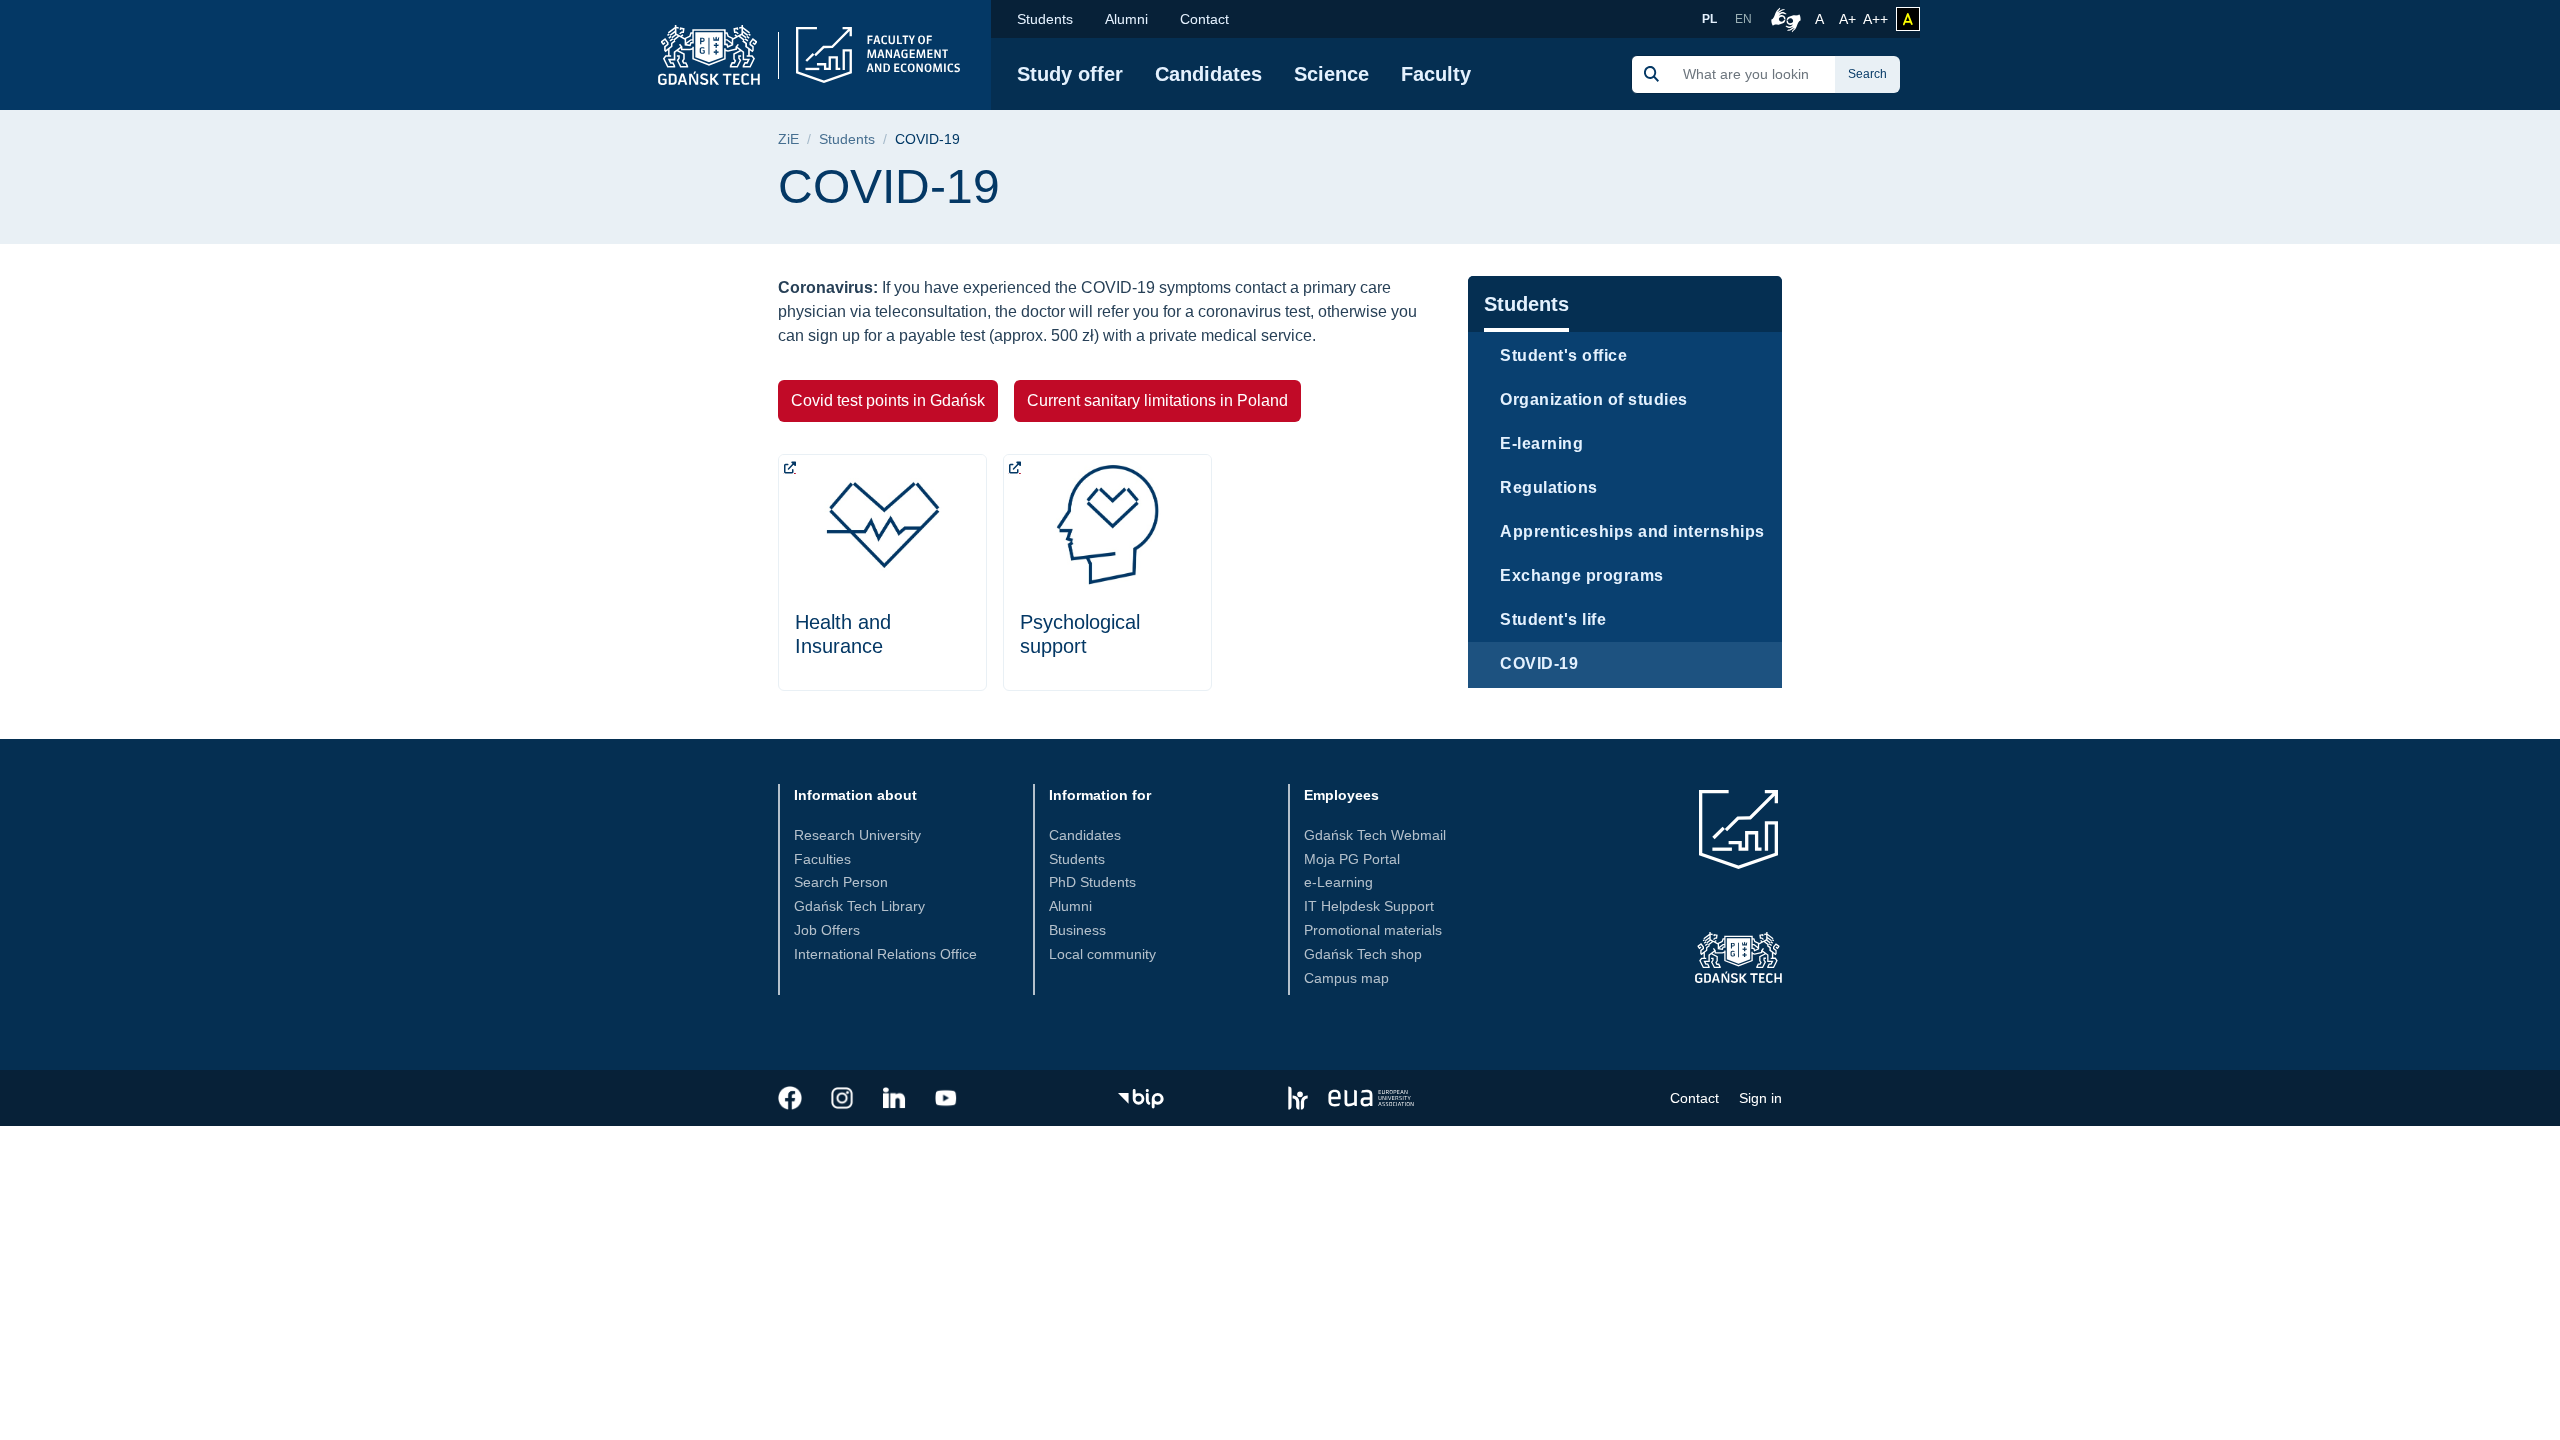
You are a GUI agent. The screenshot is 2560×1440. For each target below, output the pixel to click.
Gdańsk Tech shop (1363, 954)
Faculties (822, 859)
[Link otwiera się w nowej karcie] (790, 1098)
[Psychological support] (1107, 572)
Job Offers (827, 930)
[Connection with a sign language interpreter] (1783, 19)
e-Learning (1338, 882)
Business (1077, 930)
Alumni (1126, 19)
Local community (1102, 954)
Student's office (1563, 355)
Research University (857, 835)
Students (1045, 19)
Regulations (1549, 487)
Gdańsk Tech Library (859, 906)
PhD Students (1092, 882)
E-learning (1541, 443)
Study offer (1070, 74)
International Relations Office (885, 954)
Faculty (1436, 74)
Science (1331, 74)
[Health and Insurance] (882, 572)
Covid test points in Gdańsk (888, 400)
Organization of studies (1594, 399)
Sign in (1760, 1098)
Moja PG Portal (1352, 859)
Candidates (1208, 74)
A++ (1875, 18)
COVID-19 (1539, 663)
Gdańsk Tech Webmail (1375, 835)
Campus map (1346, 978)
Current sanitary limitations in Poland (1157, 400)
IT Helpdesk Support (1369, 906)
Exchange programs (1582, 575)
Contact (1204, 19)
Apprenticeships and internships (1632, 531)
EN (1743, 19)
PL (1709, 19)
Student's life (1553, 619)
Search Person (841, 882)
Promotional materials (1373, 930)
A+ (1849, 18)
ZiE (788, 139)
